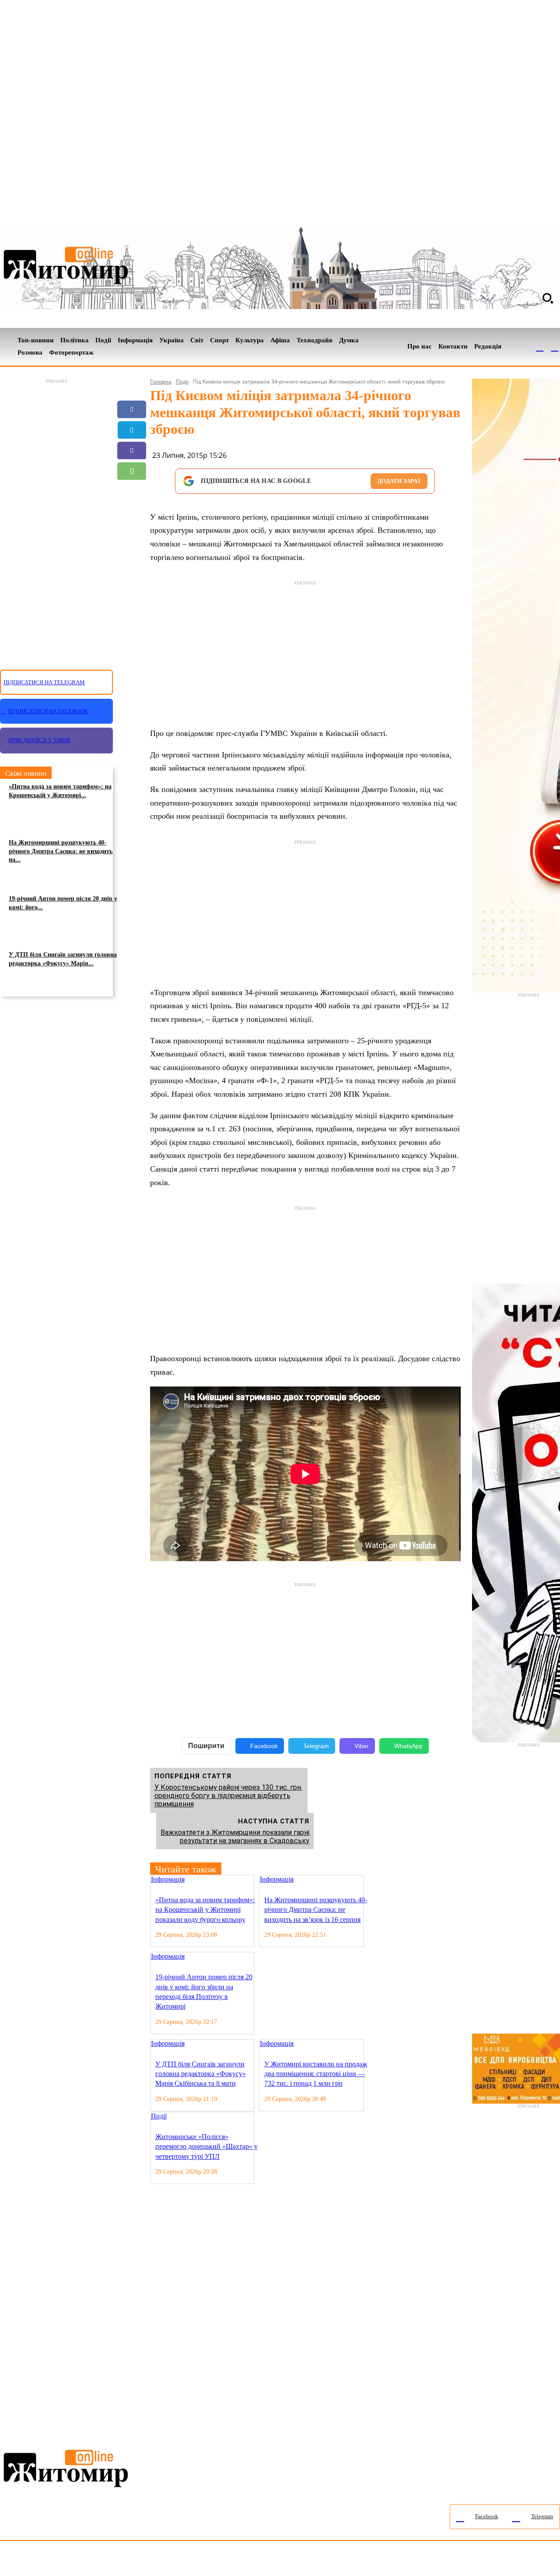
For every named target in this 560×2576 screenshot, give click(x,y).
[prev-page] (370, 1880)
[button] (548, 298)
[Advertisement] (56, 519)
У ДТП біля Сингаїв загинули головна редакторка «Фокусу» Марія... (63, 959)
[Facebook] (540, 347)
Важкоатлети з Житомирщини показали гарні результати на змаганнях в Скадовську (235, 1837)
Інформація (168, 1879)
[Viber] (132, 450)
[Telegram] (555, 347)
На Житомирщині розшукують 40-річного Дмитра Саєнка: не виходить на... (61, 851)
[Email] (132, 492)
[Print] (132, 533)
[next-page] (377, 1880)
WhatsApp (408, 1746)
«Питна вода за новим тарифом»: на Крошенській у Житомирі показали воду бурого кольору (205, 1910)
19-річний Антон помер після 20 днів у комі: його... (63, 903)
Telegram (316, 1746)
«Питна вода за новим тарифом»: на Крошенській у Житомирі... (60, 791)
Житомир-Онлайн (71, 2560)
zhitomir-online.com (373, 2560)
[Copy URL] (132, 512)
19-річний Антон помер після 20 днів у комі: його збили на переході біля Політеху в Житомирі (204, 1992)
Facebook (264, 1746)
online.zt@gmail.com (482, 2560)
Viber (362, 1746)
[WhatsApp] (132, 471)
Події (182, 382)
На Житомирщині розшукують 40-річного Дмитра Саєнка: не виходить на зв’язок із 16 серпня (316, 1910)
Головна (161, 382)
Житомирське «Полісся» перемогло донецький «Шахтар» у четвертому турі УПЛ (206, 2147)
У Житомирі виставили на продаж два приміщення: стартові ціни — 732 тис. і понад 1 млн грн (316, 2074)
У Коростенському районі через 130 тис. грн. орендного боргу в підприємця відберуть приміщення (228, 1796)
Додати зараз (399, 481)
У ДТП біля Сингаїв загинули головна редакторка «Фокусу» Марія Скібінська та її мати (201, 2074)
